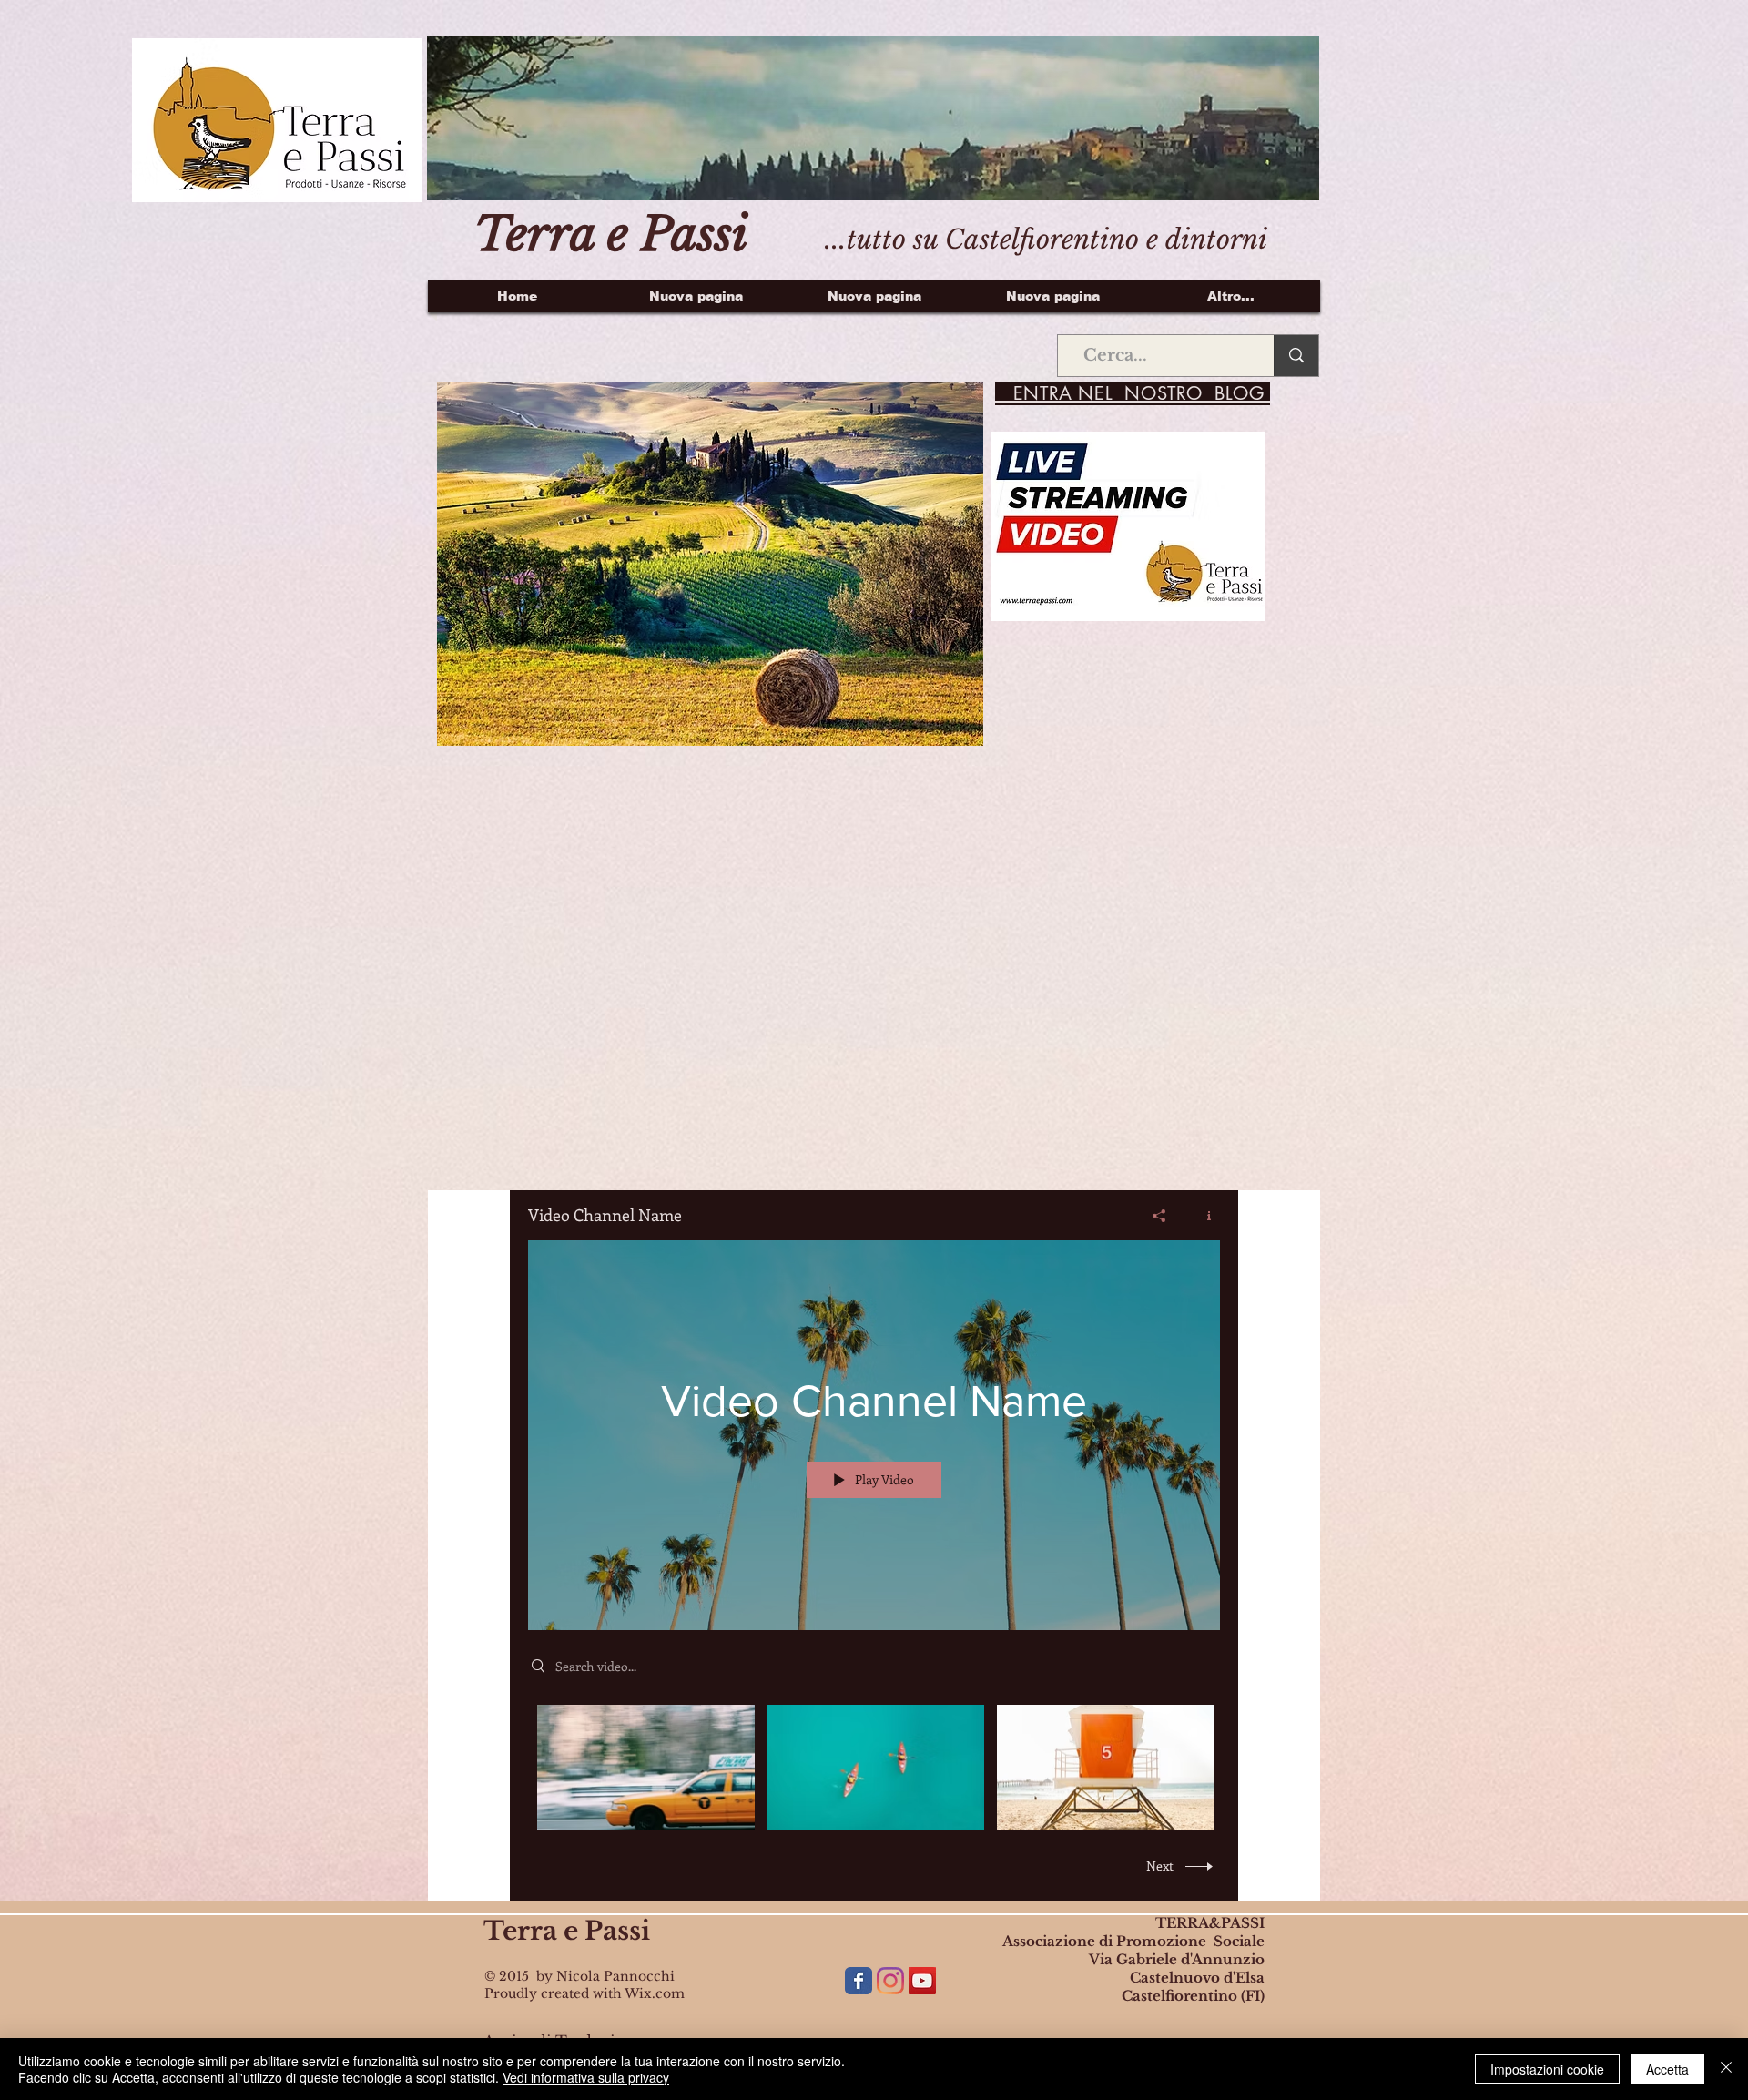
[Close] (1726, 2069)
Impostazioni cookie (1547, 2069)
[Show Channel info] (1202, 1216)
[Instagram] (890, 1981)
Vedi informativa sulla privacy (586, 2077)
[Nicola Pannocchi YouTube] (922, 1981)
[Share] (1159, 1216)
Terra (520, 1931)
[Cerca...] (1296, 356)
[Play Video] (646, 1767)
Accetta (1667, 2069)
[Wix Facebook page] (859, 1981)
